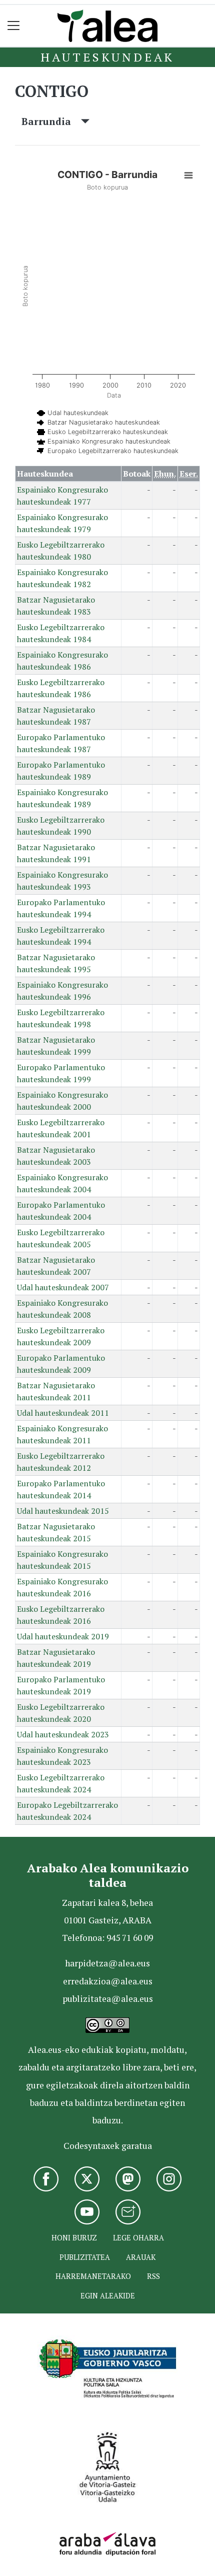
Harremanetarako (93, 2276)
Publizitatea (85, 2257)
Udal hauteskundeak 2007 (63, 1287)
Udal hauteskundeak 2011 (63, 1413)
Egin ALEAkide (108, 2296)
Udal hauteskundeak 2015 (63, 1511)
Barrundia (51, 121)
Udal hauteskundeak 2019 (63, 1636)
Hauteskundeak (107, 57)
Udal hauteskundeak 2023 (63, 1734)
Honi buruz (74, 2238)
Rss (153, 2276)
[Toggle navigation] (14, 26)
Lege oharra (138, 2238)
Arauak (141, 2257)
